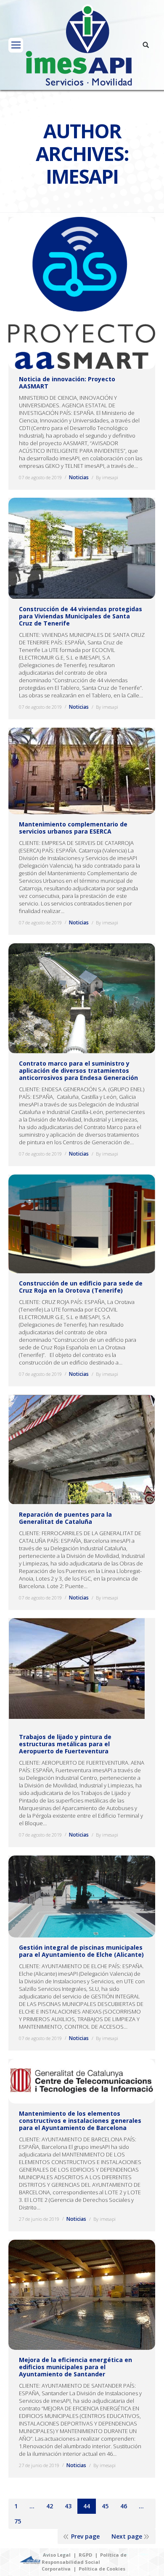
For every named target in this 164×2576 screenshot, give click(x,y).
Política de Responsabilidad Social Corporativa (84, 2562)
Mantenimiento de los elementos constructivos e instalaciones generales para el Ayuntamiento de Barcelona (80, 2121)
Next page (127, 2536)
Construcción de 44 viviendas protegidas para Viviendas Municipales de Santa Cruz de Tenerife (81, 616)
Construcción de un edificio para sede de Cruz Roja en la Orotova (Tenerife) (81, 1287)
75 (18, 2521)
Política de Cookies (102, 2569)
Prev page (85, 2536)
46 (124, 2506)
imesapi (82, 176)
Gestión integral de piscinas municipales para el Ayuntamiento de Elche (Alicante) (81, 1951)
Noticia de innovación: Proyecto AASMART (67, 383)
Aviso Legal (57, 2555)
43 (68, 2506)
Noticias (79, 477)
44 (87, 2506)
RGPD (85, 2555)
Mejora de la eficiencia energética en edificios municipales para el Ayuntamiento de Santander (75, 2367)
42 (50, 2506)
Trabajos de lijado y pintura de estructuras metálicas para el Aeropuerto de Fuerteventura (65, 1744)
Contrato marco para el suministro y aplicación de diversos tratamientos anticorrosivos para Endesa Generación (78, 1070)
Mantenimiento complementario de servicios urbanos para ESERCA (73, 828)
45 (105, 2506)
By (107, 477)
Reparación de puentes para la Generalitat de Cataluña (65, 1518)
